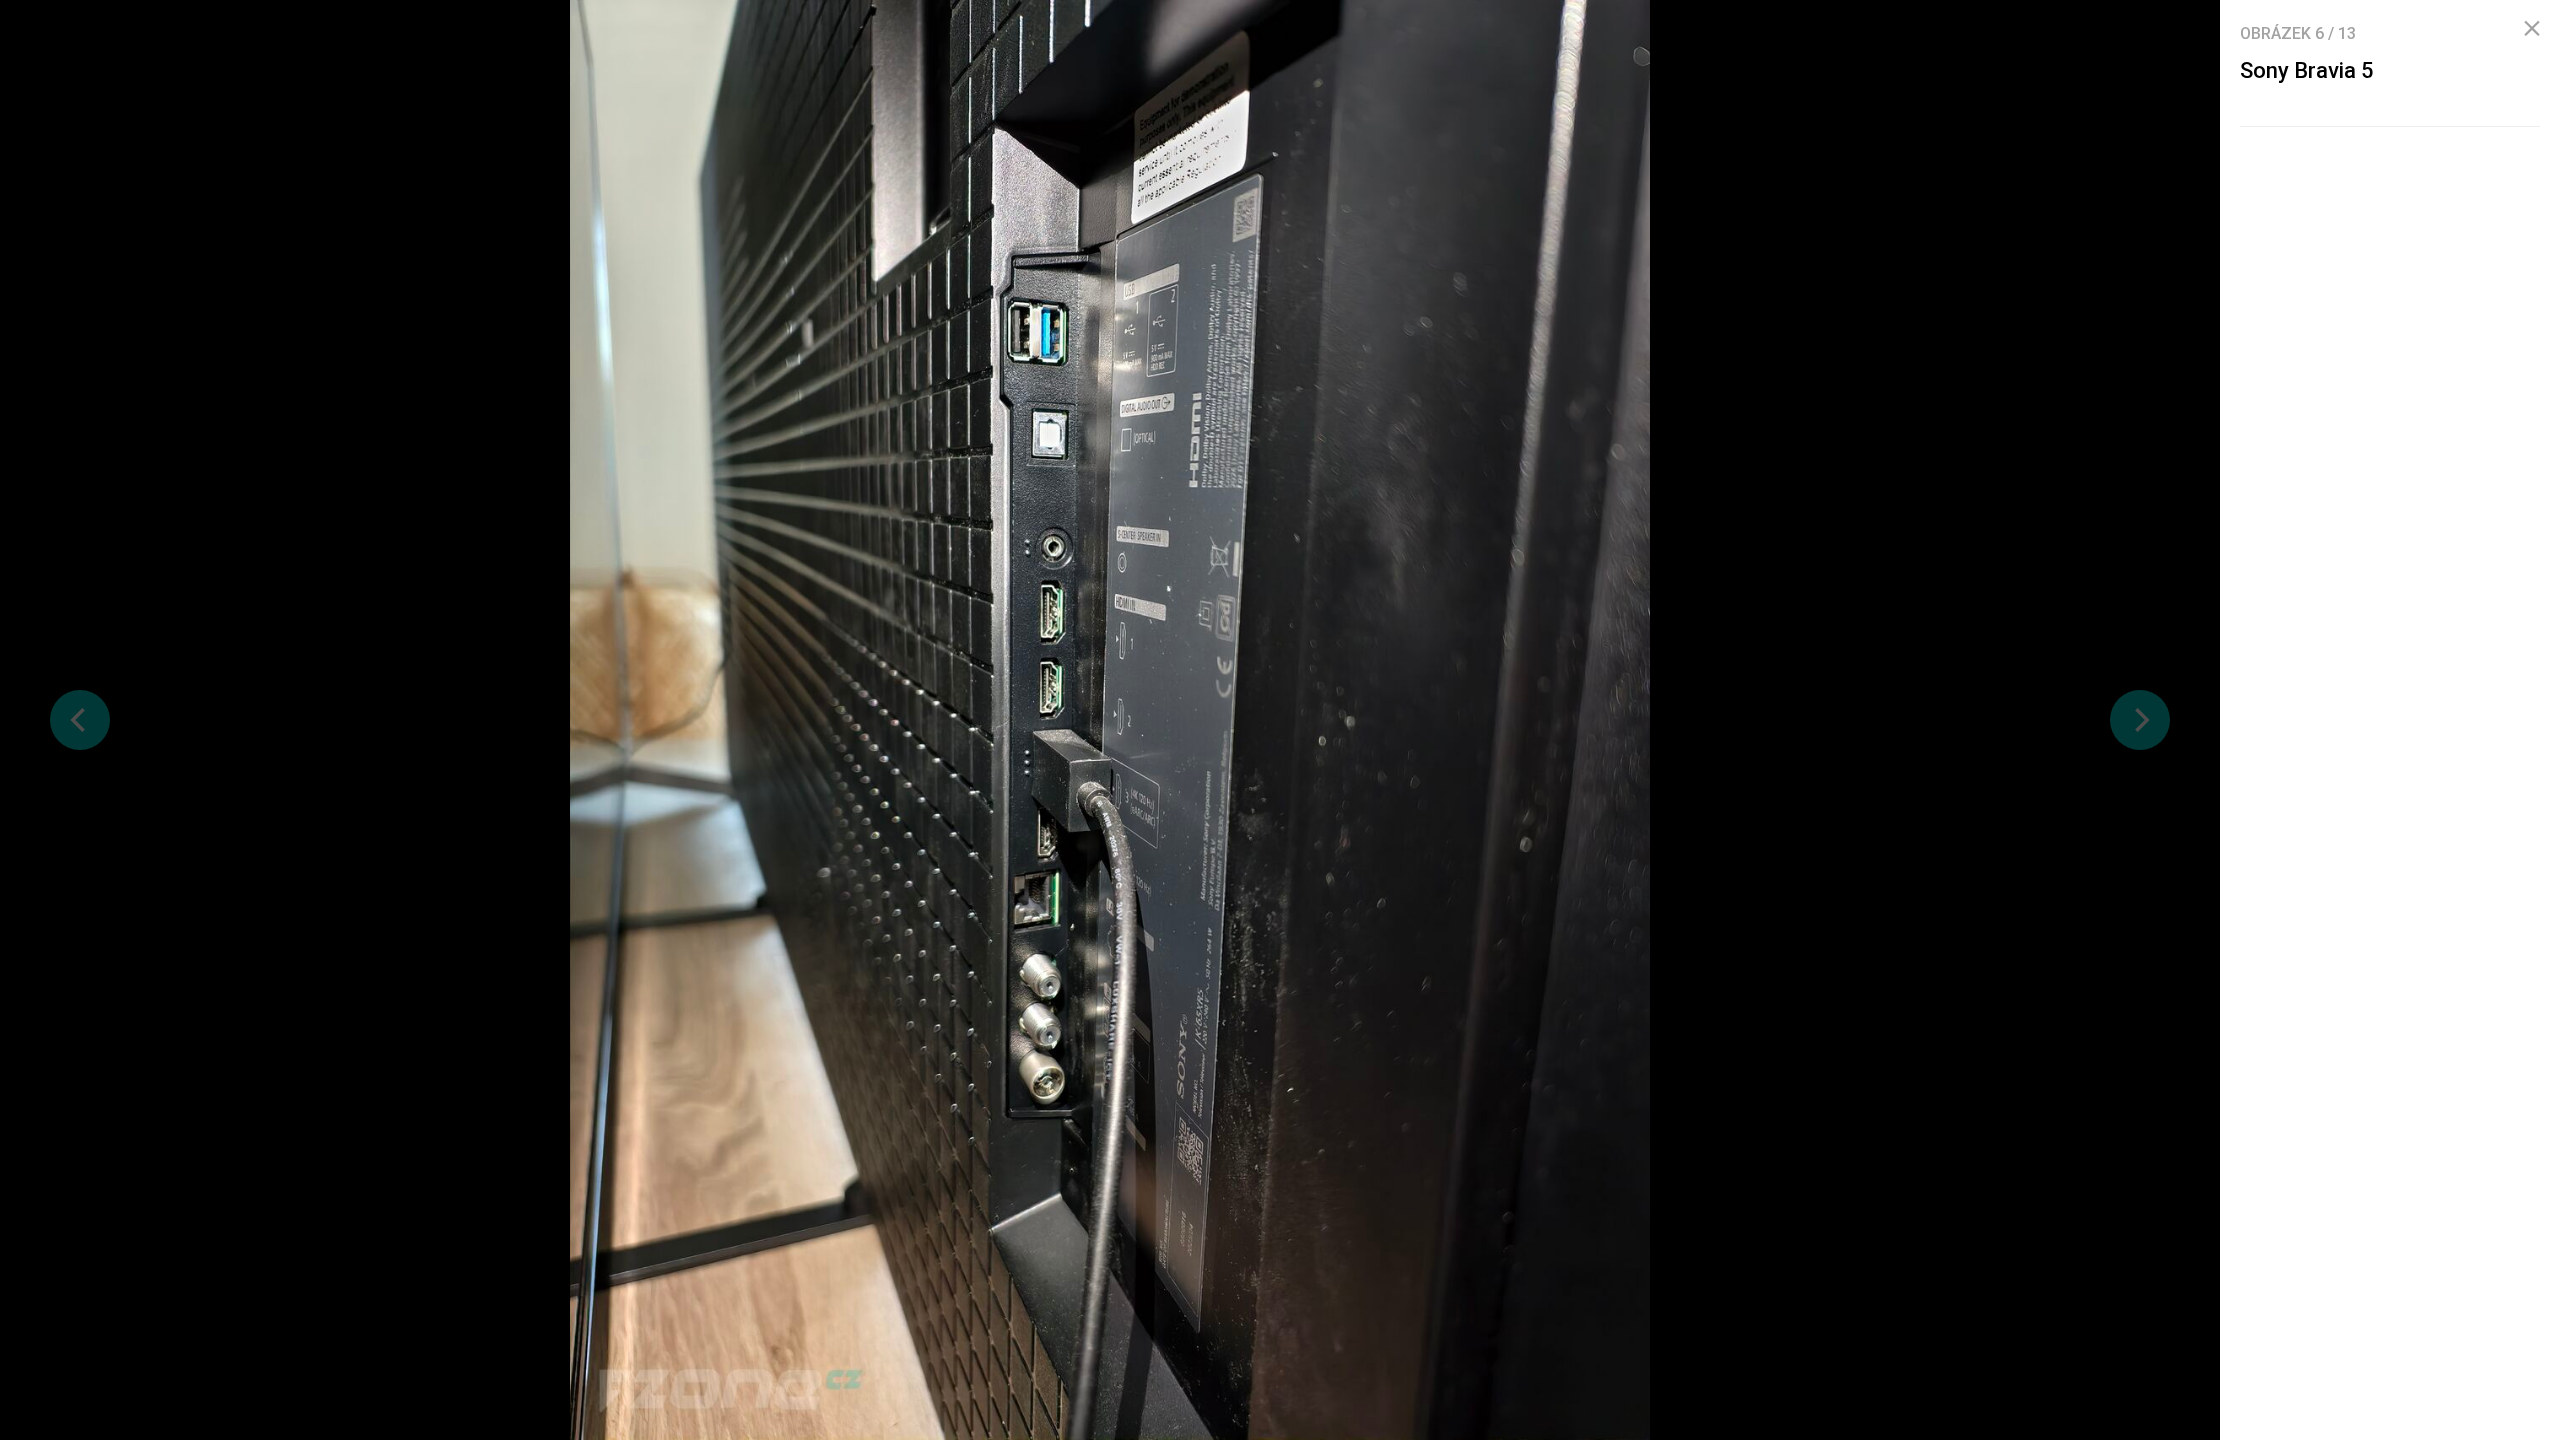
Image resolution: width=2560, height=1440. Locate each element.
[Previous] (80, 720)
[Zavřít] (2532, 29)
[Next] (2140, 720)
